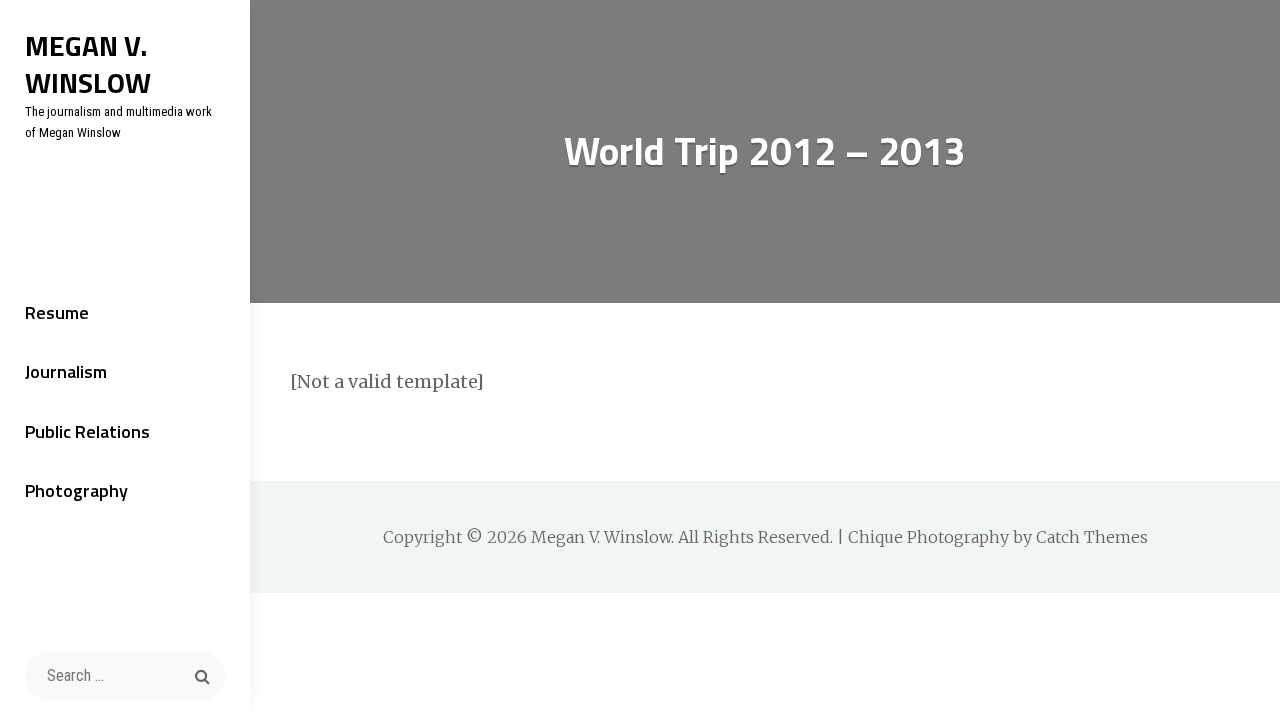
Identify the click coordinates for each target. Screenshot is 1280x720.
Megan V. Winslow (88, 64)
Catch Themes (1092, 537)
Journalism (66, 371)
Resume (57, 312)
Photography (76, 490)
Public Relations (87, 431)
